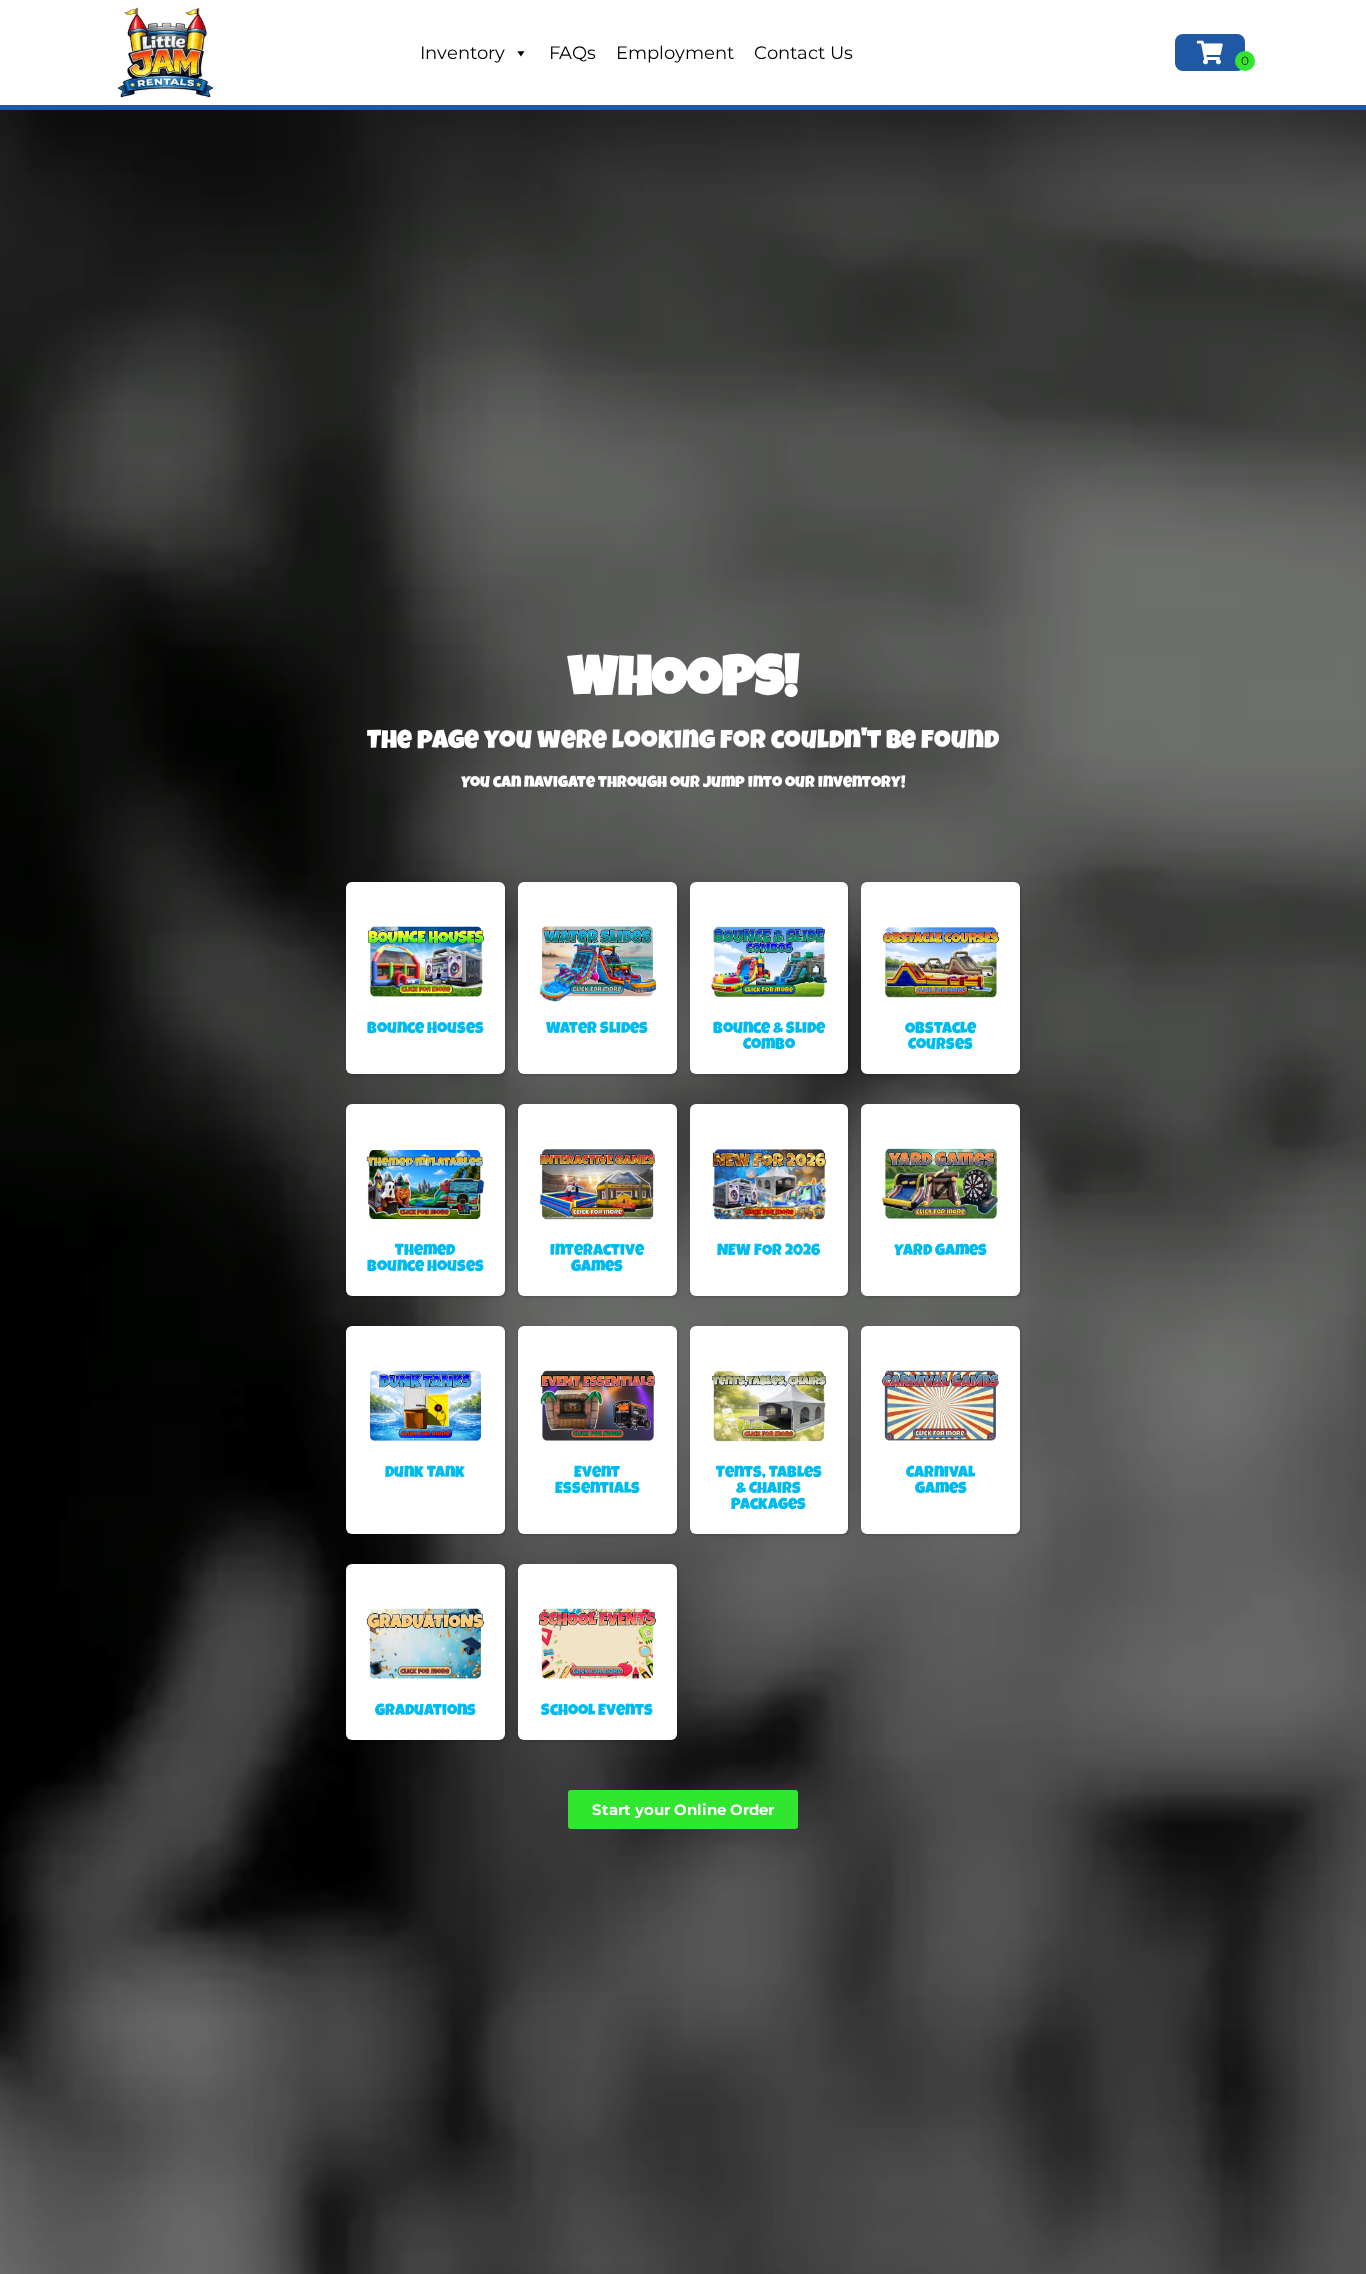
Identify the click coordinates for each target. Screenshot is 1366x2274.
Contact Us (803, 53)
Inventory (462, 53)
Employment (675, 53)
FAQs (572, 53)
